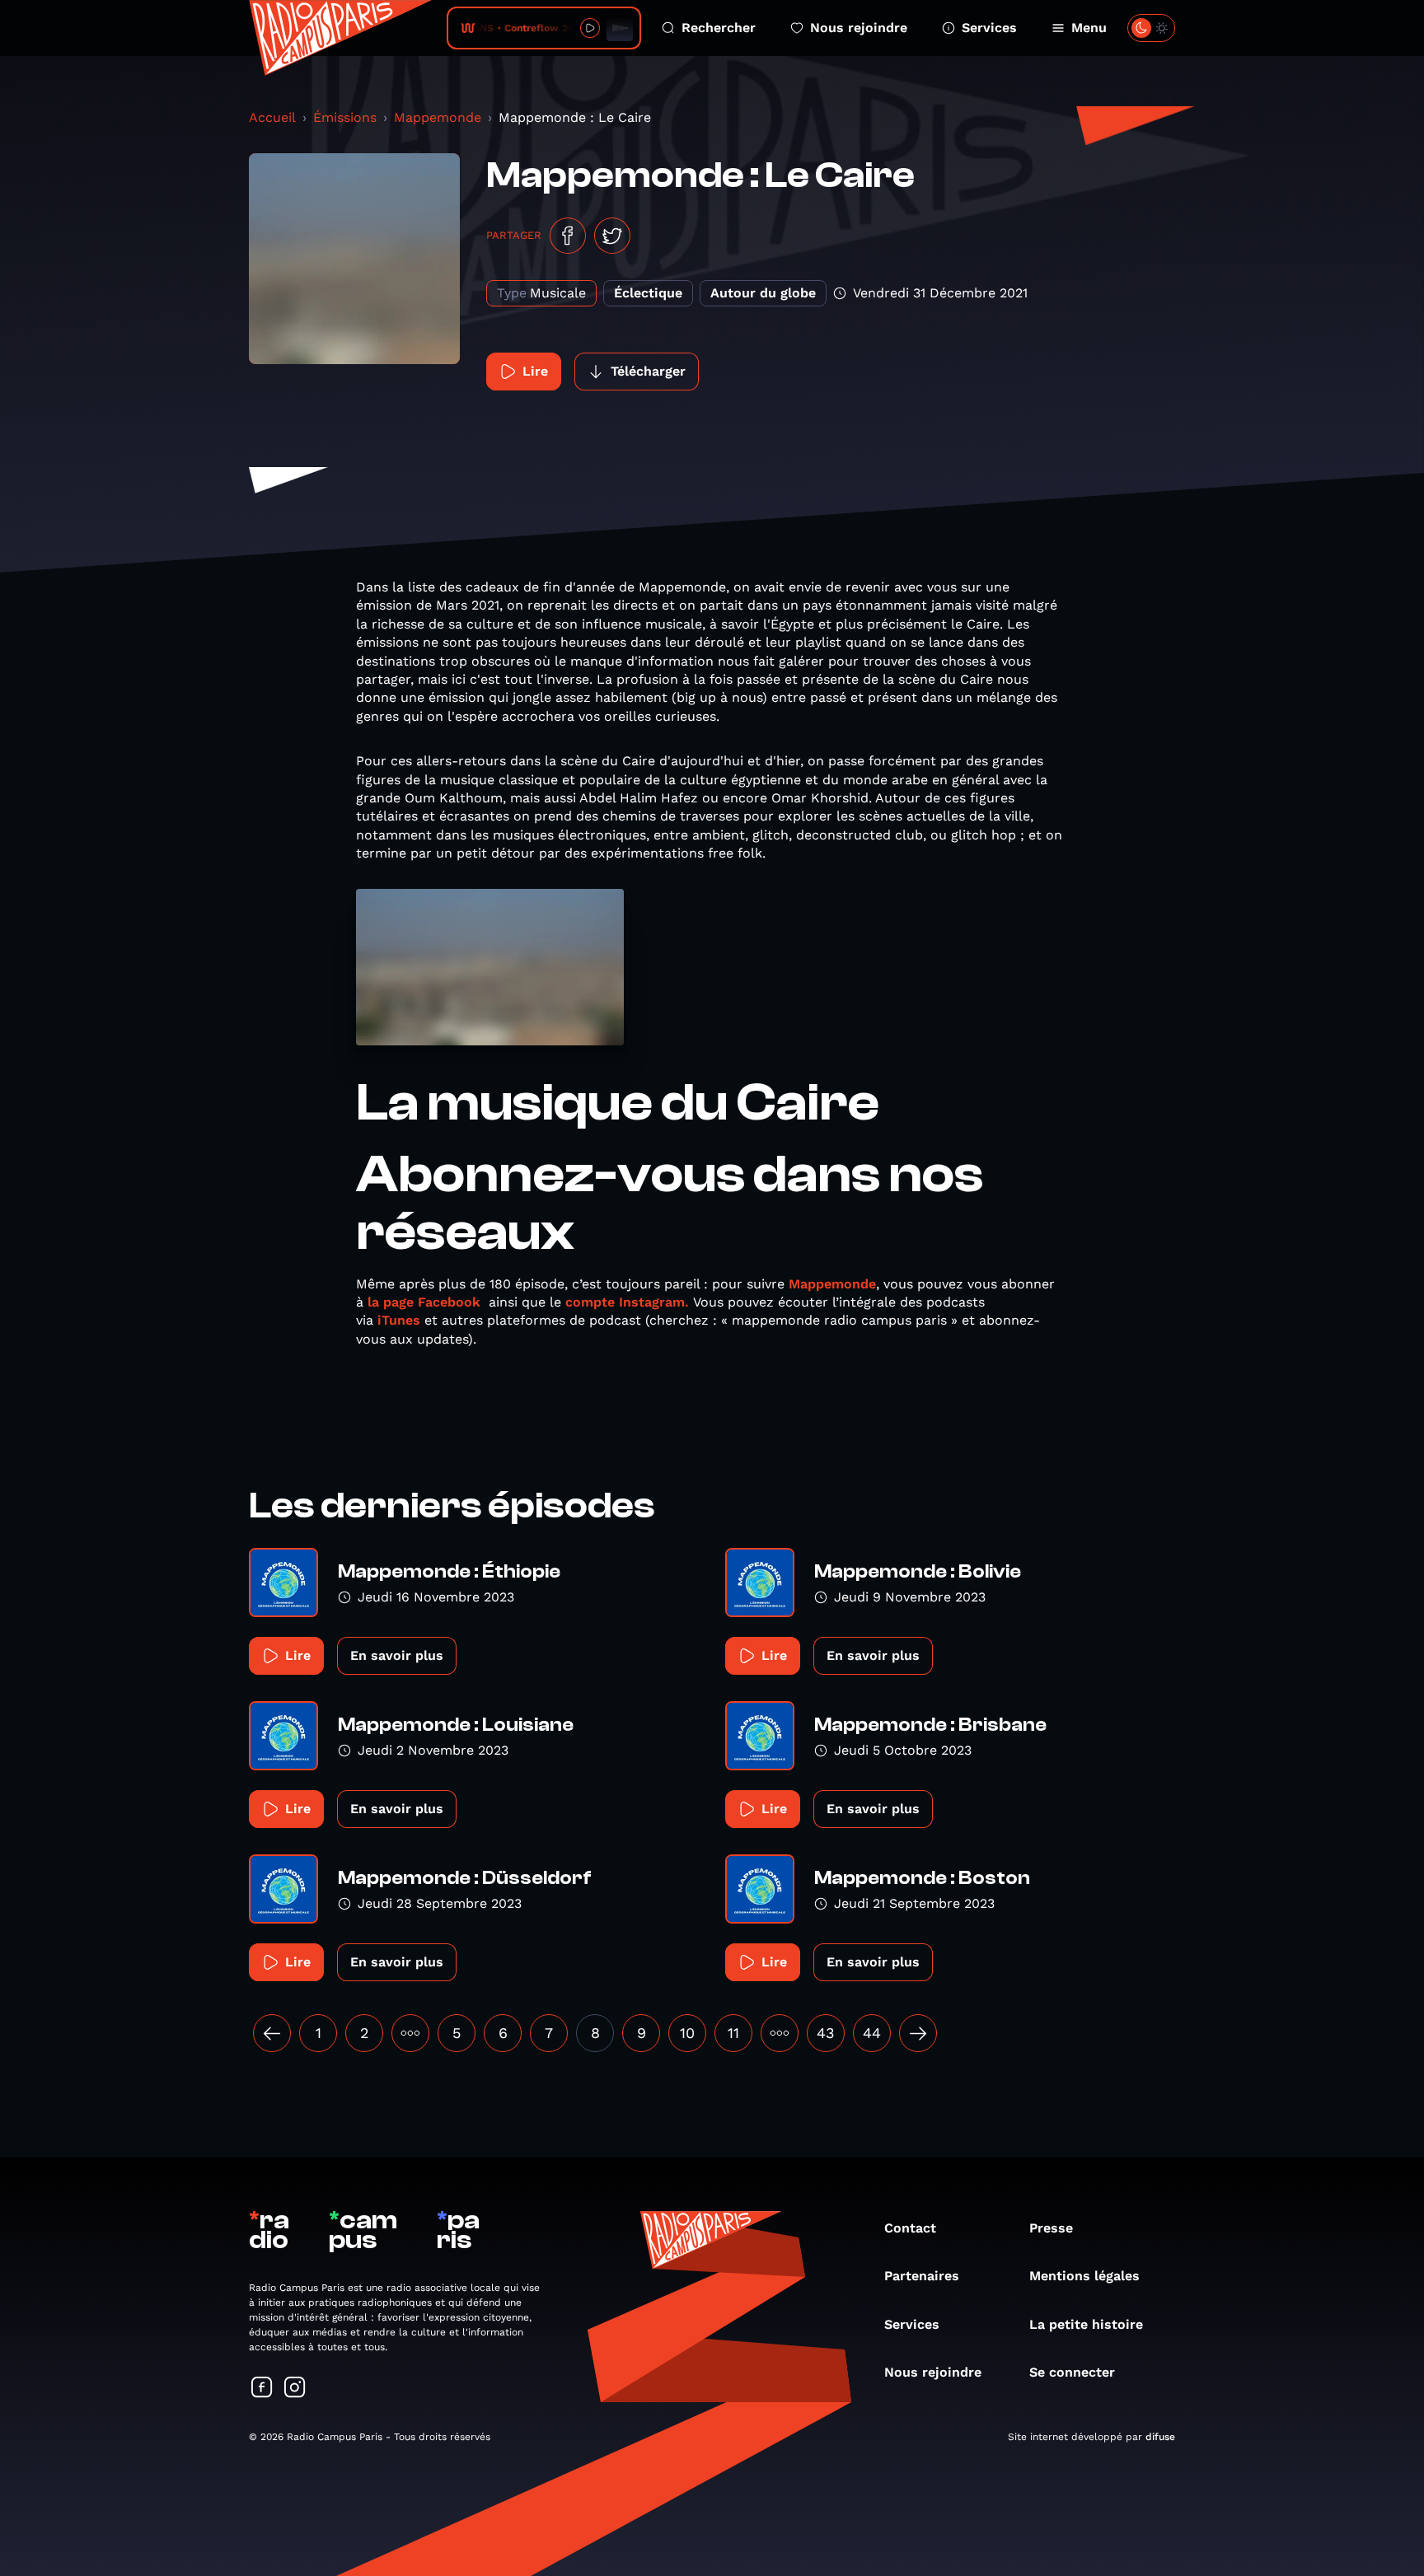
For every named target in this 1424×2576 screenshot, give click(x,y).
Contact (910, 2228)
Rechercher (719, 28)
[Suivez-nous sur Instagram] (295, 2389)
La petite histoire (1086, 2324)
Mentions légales (1084, 2276)
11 (733, 2033)
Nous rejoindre (859, 28)
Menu (1089, 28)
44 (872, 2033)
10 (687, 2033)
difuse (1160, 2437)
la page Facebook (424, 1302)
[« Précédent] (272, 2033)
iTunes (399, 1320)
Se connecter (1072, 2372)
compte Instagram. (627, 1302)
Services (989, 28)
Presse (1051, 2228)
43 (826, 2033)
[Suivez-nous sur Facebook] (262, 2389)
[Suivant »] (918, 2033)
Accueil (272, 117)
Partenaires (922, 2276)
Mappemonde (438, 117)
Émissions (345, 117)
